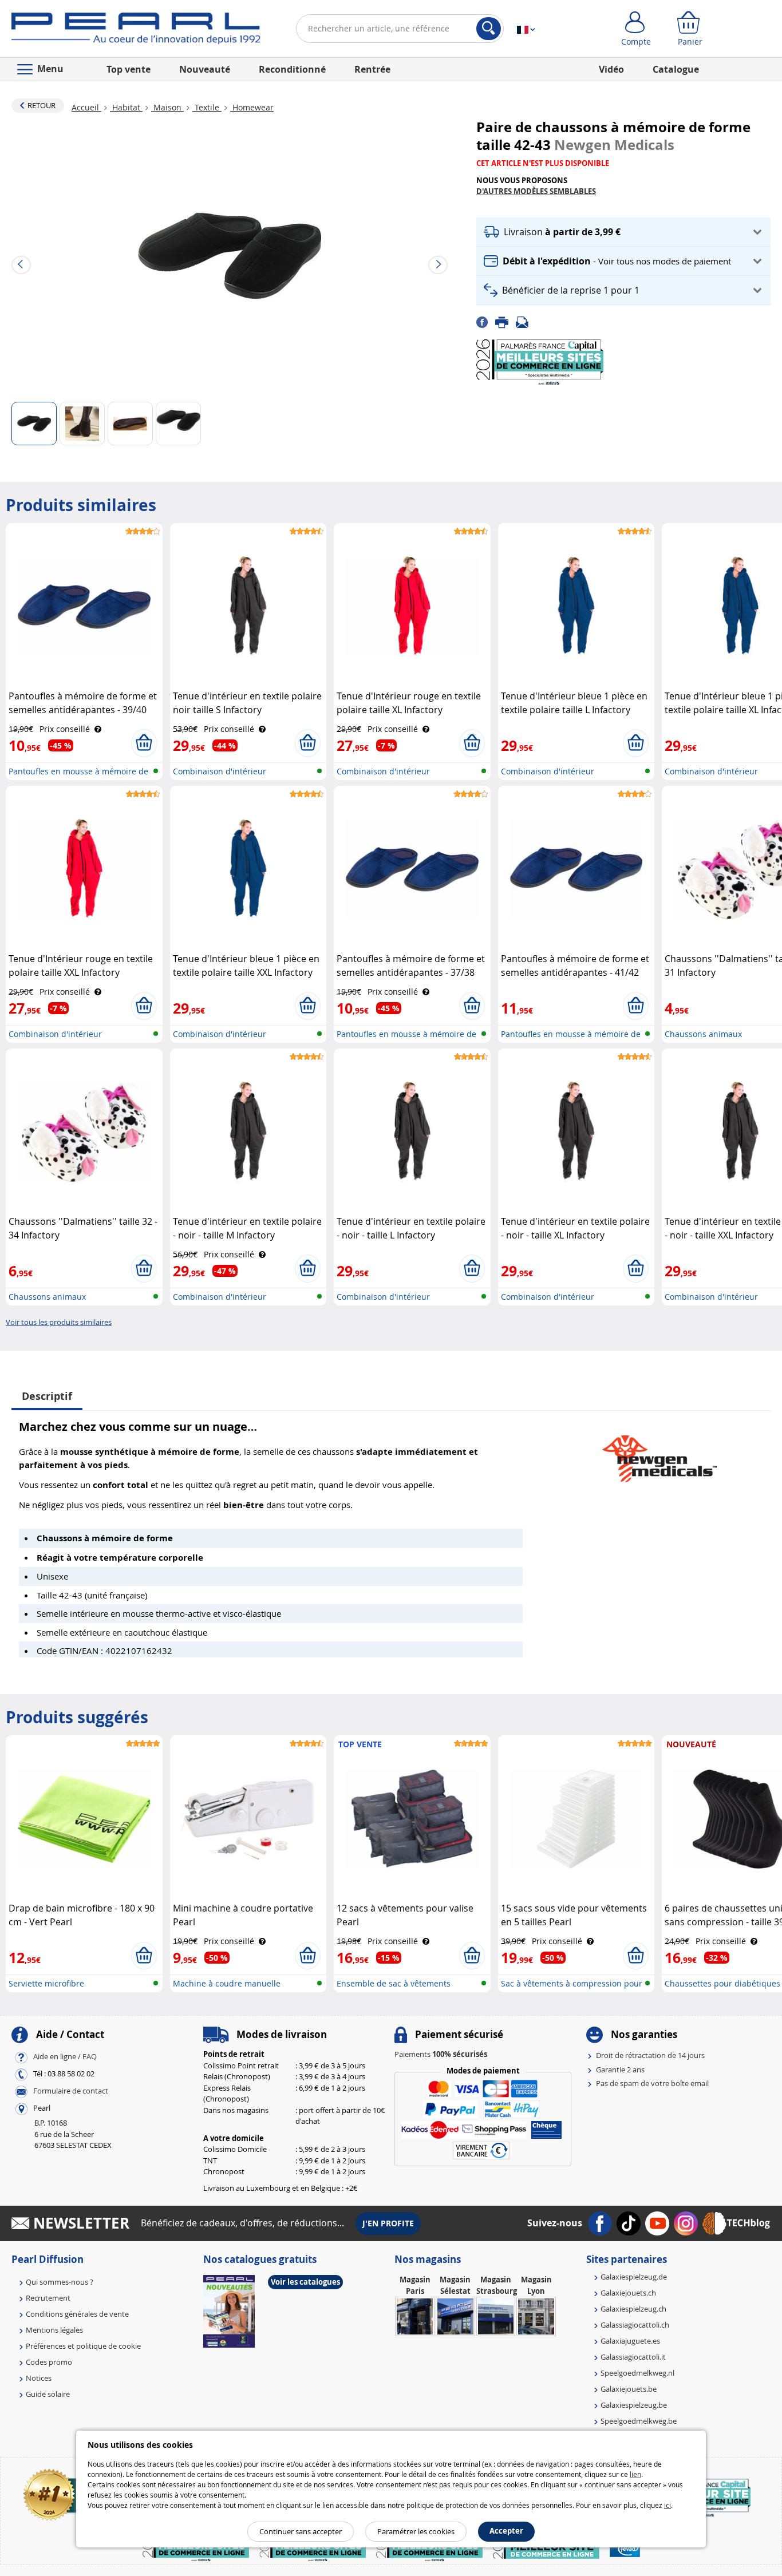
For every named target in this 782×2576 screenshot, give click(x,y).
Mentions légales (54, 2330)
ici (668, 2505)
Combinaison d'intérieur (220, 771)
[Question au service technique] (526, 322)
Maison (167, 107)
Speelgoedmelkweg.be (639, 2421)
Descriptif (47, 1396)
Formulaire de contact (71, 2091)
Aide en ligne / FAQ (65, 2057)
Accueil (86, 107)
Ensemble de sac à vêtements (394, 1983)
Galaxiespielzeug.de (634, 2277)
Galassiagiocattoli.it (633, 2357)
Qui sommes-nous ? (60, 2282)
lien (635, 2474)
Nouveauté (205, 69)
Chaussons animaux (703, 1034)
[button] (623, 232)
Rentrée (372, 69)
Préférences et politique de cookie (83, 2346)
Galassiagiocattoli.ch (635, 2325)
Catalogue (676, 69)
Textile (207, 107)
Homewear (252, 107)
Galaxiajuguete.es (630, 2341)
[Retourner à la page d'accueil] (136, 31)
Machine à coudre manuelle (227, 1983)
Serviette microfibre (46, 1983)
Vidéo (611, 69)
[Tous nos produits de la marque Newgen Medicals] (659, 1453)
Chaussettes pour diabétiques (722, 1983)
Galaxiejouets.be (629, 2389)
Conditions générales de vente (77, 2314)
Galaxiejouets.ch (628, 2293)
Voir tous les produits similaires (59, 1322)
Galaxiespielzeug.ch (633, 2309)
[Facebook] (486, 322)
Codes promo (49, 2362)
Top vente (129, 69)
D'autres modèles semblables (536, 191)
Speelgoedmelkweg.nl (637, 2373)
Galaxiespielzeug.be (634, 2405)
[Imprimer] (505, 322)
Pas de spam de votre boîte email (652, 2083)
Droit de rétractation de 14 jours (650, 2055)
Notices (39, 2378)
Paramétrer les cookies (416, 2531)
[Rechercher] (489, 29)
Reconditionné (292, 69)
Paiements (441, 2054)
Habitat (126, 107)
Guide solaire (48, 2394)
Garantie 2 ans (620, 2069)
